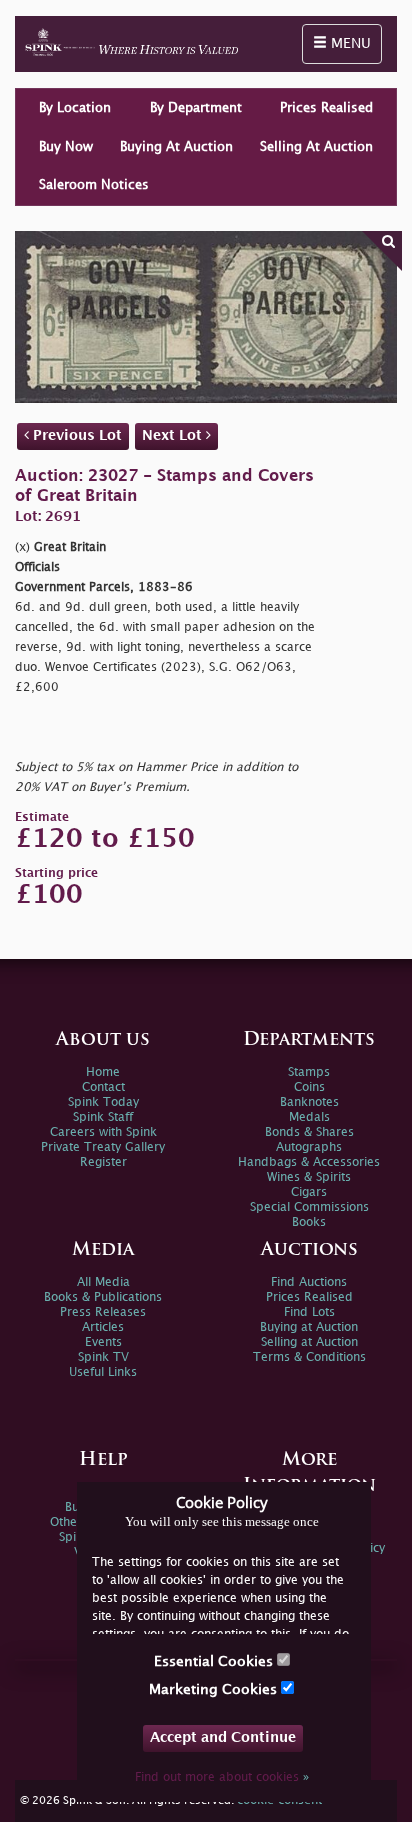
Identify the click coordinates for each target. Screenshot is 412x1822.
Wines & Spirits (309, 1177)
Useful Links (103, 1372)
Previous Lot (75, 435)
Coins (309, 1087)
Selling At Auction (316, 147)
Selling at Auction (309, 1342)
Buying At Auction (176, 147)
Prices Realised (326, 108)
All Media (103, 1282)
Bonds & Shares (309, 1132)
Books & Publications (103, 1297)
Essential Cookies (215, 1661)
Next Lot (174, 435)
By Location (75, 108)
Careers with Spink (103, 1132)
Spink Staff (103, 1117)
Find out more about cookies (222, 1777)
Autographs (309, 1147)
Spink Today (103, 1102)
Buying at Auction (309, 1327)
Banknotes (309, 1102)
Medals (309, 1117)
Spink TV (103, 1357)
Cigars (309, 1192)
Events (103, 1342)
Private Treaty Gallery (103, 1147)
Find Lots (309, 1312)
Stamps (309, 1072)
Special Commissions (309, 1207)
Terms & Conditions (309, 1357)
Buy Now (66, 147)
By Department (196, 108)
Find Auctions (309, 1282)
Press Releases (103, 1312)
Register (103, 1162)
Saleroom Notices (94, 185)
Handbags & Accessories (309, 1162)
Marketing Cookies (215, 1689)
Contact (103, 1087)
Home (103, 1072)
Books (309, 1222)
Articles (103, 1327)
